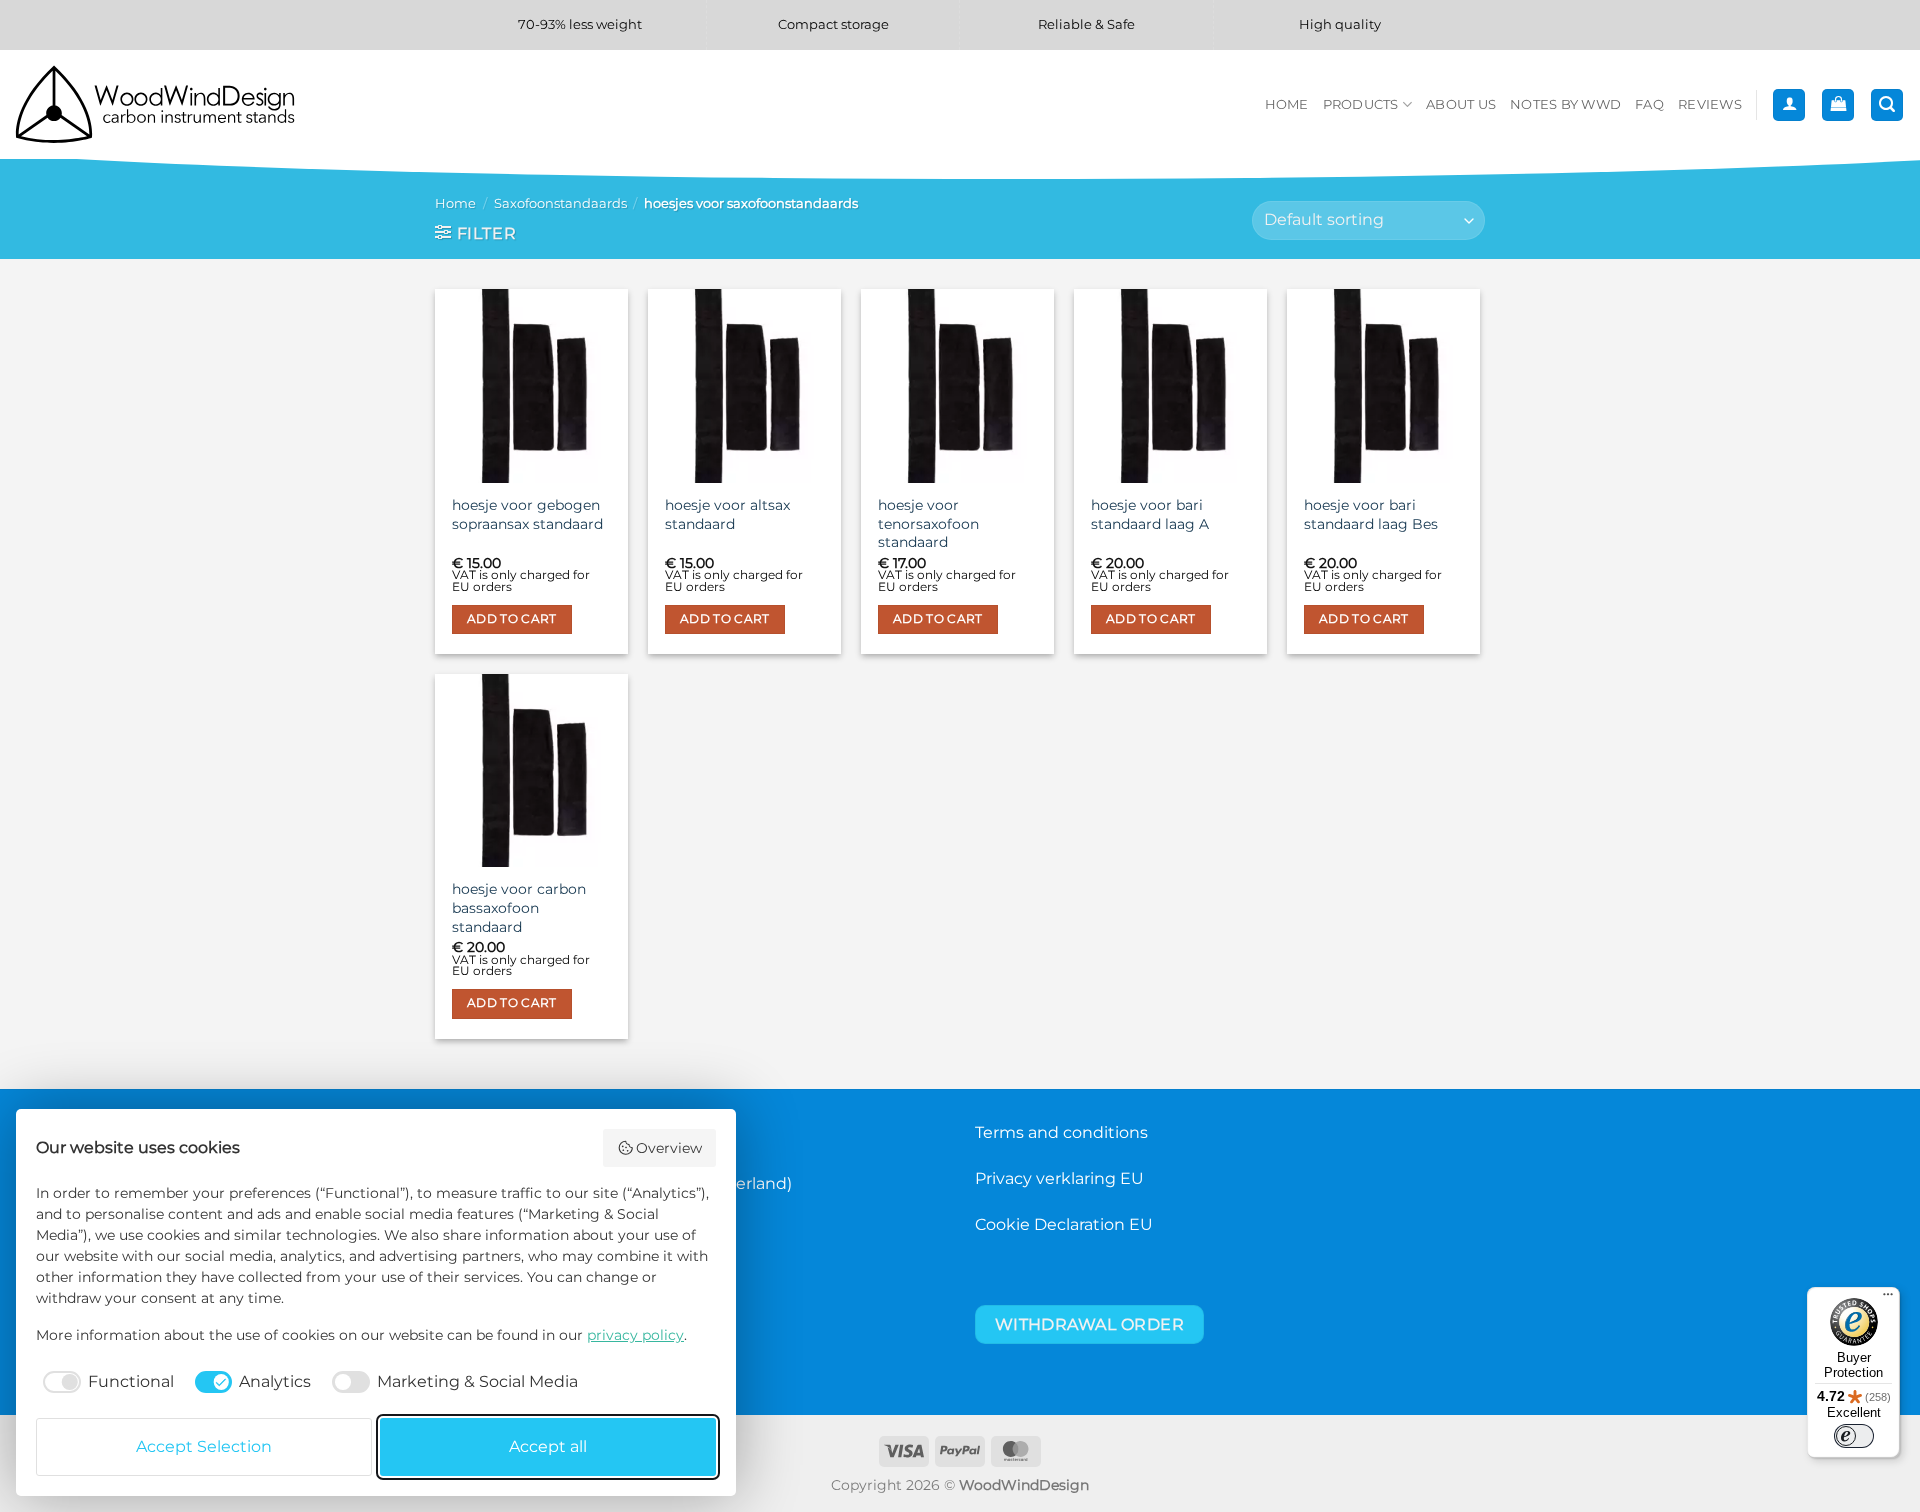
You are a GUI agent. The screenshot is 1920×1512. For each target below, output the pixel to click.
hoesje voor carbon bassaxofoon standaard (519, 907)
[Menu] (1888, 1299)
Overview (669, 1148)
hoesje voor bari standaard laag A (1150, 514)
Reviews (1710, 104)
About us (1461, 104)
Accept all (548, 1446)
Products (1361, 104)
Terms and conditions (1061, 1132)
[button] (1789, 105)
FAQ (1649, 104)
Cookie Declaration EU (1064, 1224)
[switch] (1854, 1436)
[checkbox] (105, 1382)
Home (1287, 104)
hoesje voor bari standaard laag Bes (1371, 514)
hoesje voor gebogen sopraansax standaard (527, 514)
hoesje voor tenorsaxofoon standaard (928, 523)
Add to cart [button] (512, 619)
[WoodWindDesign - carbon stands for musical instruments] (165, 104)
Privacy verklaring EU (1059, 1178)
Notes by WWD (1565, 104)
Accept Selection (204, 1446)
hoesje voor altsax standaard (727, 514)
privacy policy (635, 1335)
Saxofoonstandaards (560, 203)
